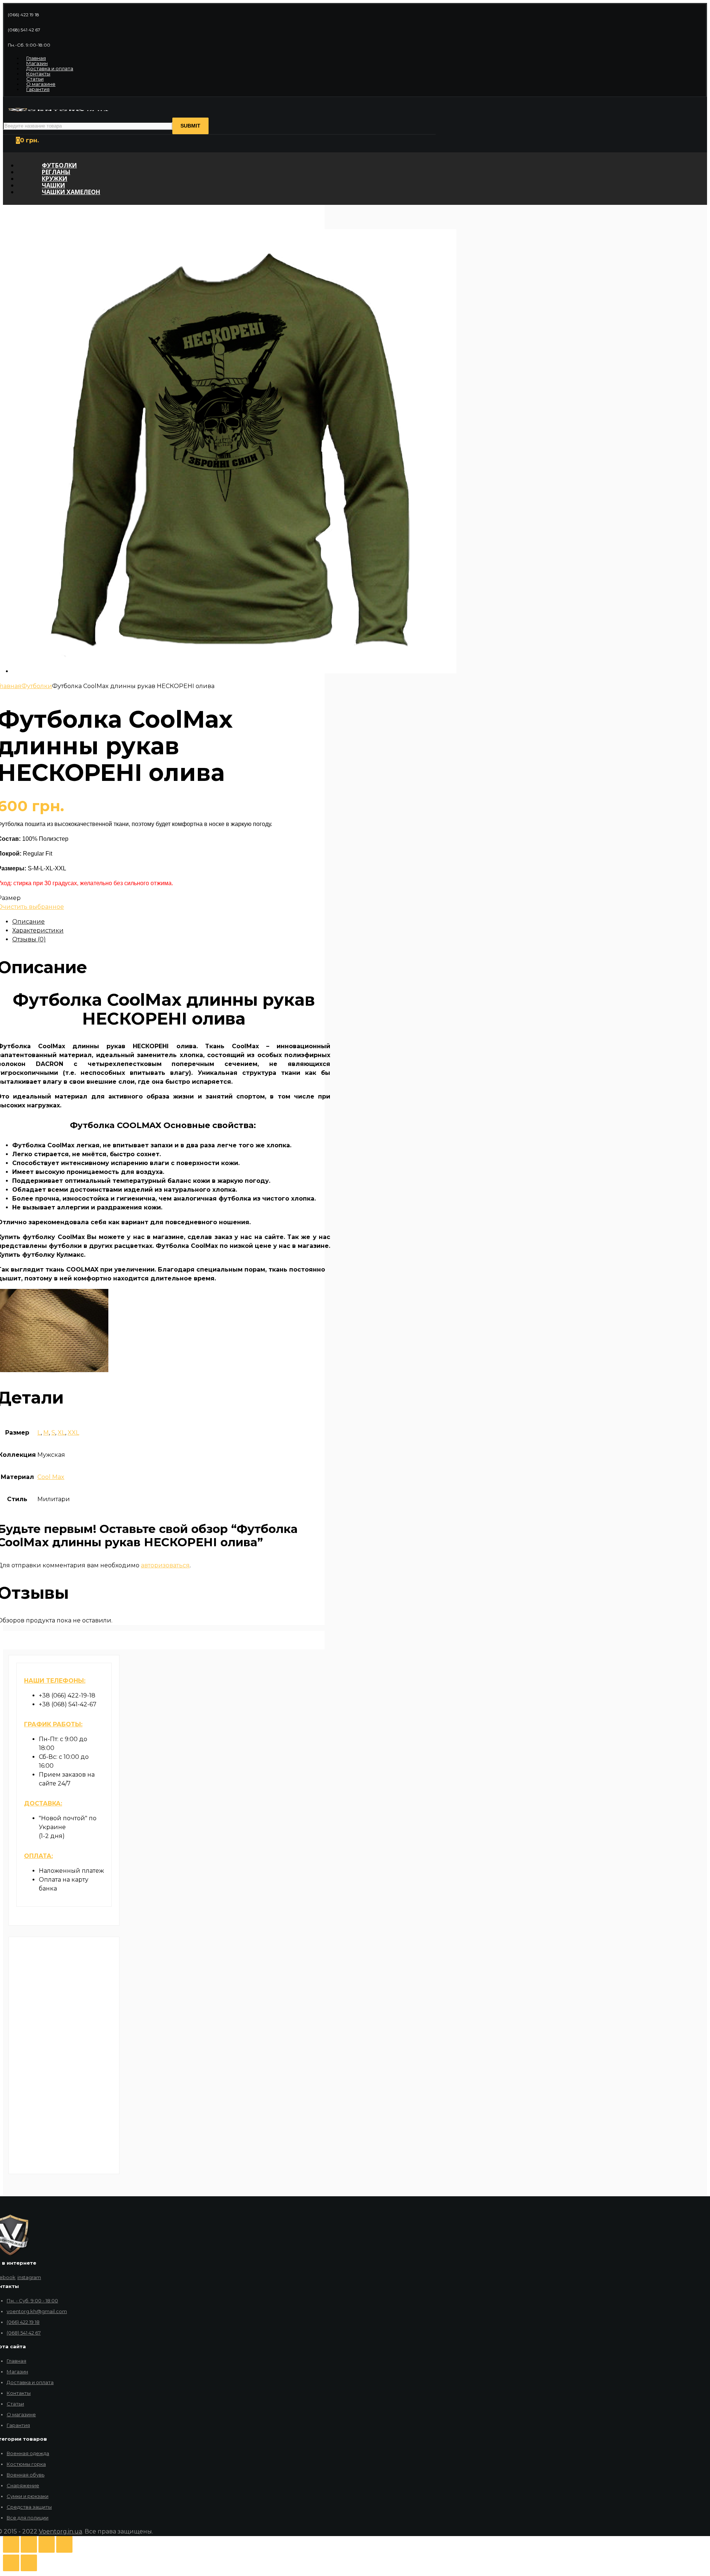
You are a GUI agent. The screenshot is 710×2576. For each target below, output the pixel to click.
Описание (28, 922)
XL (61, 1433)
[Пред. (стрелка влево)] (11, 2563)
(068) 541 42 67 (24, 2333)
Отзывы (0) (29, 939)
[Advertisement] (64, 2055)
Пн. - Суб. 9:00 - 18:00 (32, 2301)
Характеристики (38, 930)
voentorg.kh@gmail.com (37, 2311)
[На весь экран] (47, 2544)
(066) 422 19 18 (23, 2322)
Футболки (37, 686)
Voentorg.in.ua (60, 2531)
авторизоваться (165, 1565)
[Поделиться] (29, 2544)
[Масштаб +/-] (64, 2544)
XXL (73, 1433)
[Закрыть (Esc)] (11, 2544)
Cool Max (51, 1477)
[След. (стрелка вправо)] (29, 2563)
